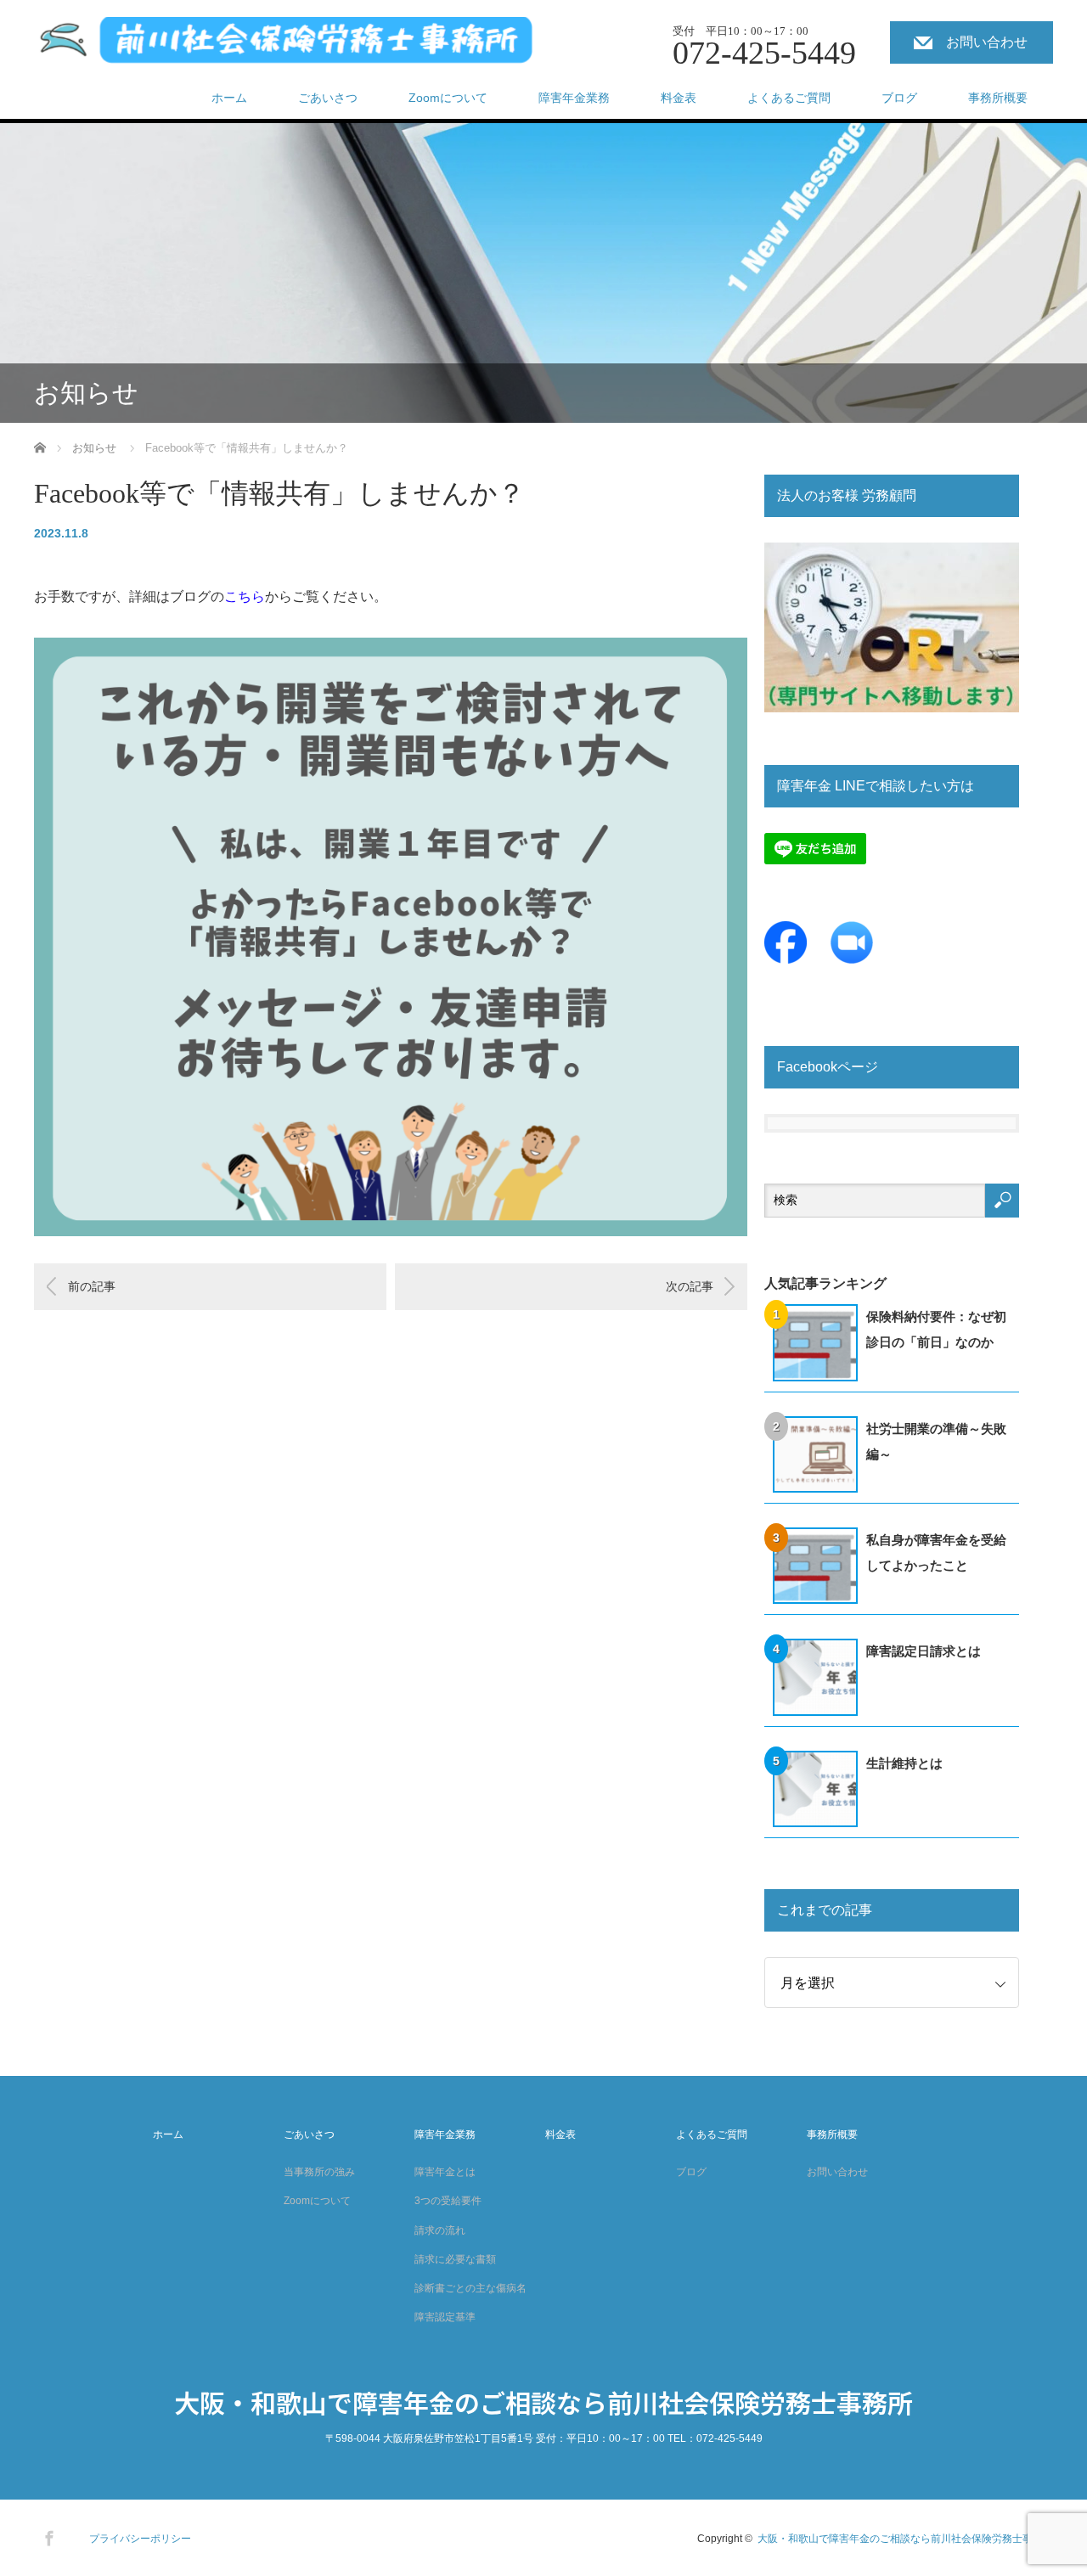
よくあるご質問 (789, 98)
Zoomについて (448, 98)
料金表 (679, 98)
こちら (245, 596)
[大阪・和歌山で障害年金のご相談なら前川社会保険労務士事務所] (287, 45)
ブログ (899, 98)
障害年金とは (445, 2172)
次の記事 (690, 1286)
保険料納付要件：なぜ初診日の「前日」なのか (936, 1329)
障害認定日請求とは (924, 1651)
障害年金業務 (574, 98)
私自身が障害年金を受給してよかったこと (936, 1552)
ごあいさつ (328, 98)
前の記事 (92, 1286)
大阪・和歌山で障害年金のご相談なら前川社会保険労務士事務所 (543, 2402)
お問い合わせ (987, 42)
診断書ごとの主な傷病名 (470, 2288)
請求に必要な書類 (455, 2259)
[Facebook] (47, 2535)
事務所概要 (998, 98)
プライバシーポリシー (140, 2539)
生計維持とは (904, 1763)
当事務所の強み (319, 2172)
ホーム (229, 98)
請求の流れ (440, 2230)
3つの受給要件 (448, 2201)
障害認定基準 (445, 2317)
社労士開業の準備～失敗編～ (936, 1441)
